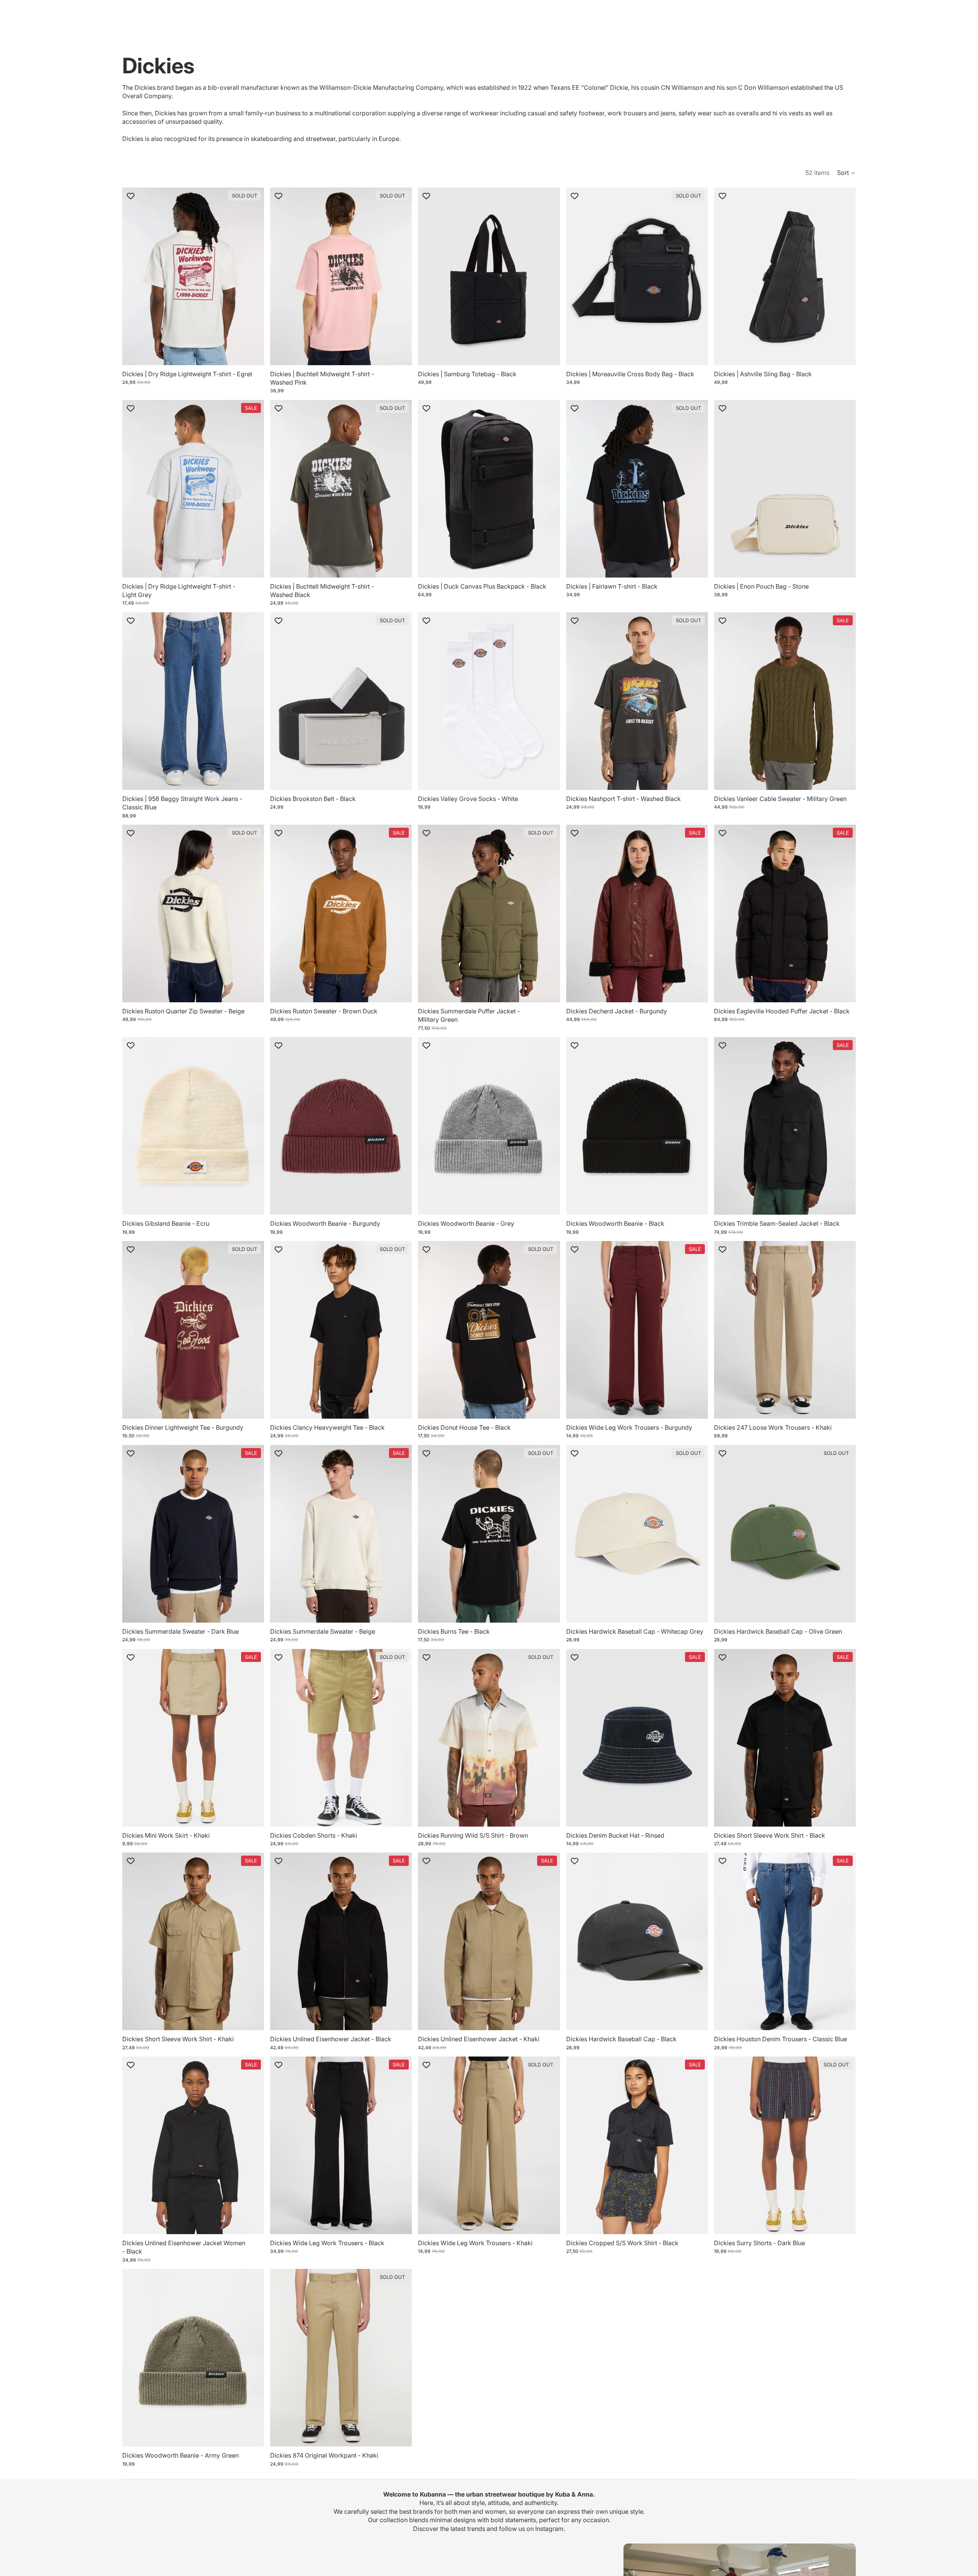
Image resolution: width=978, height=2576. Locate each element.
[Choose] (252, 566)
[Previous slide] (134, 276)
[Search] (801, 13)
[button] (846, 173)
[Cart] (834, 13)
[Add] (548, 353)
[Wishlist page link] (847, 13)
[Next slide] (253, 276)
